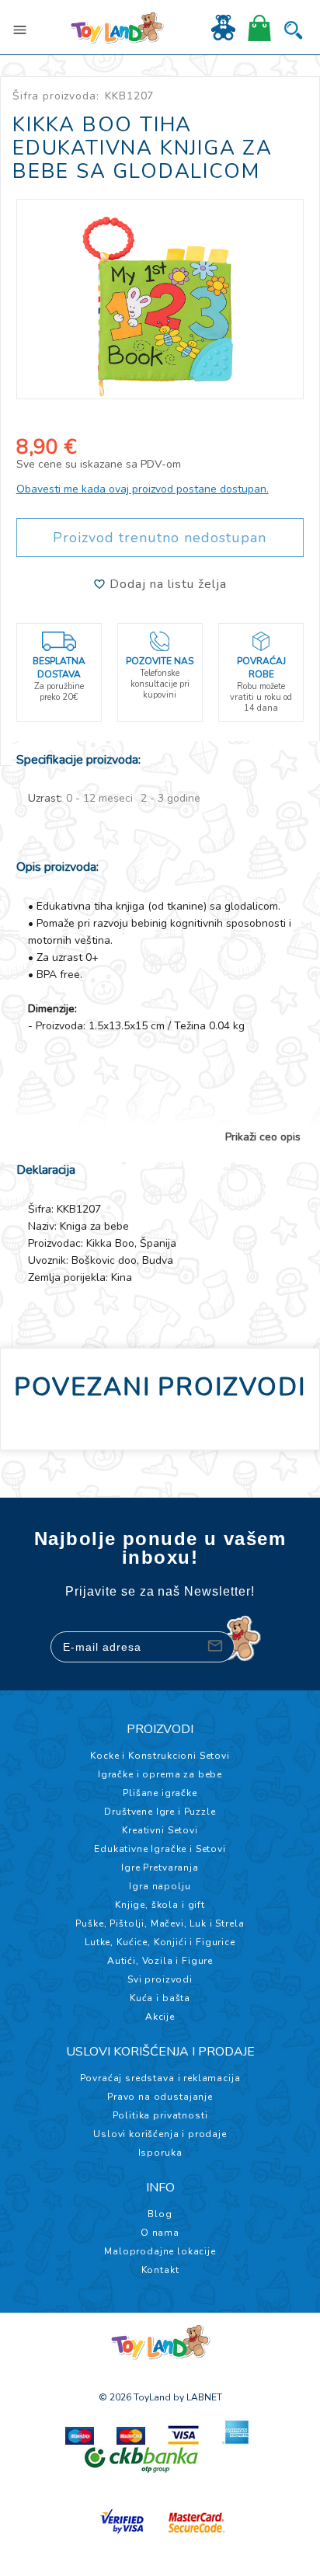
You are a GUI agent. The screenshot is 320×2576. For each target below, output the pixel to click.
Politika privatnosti (160, 2115)
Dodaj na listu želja (166, 584)
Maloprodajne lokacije (160, 2251)
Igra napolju (160, 1886)
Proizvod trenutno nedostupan (160, 538)
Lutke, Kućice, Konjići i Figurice (160, 1942)
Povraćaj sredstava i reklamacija (160, 2078)
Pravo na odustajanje (160, 2097)
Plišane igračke (160, 1793)
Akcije (160, 2017)
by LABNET (198, 2397)
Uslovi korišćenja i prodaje (160, 2134)
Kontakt (160, 2270)
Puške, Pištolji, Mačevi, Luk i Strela (160, 1923)
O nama (160, 2233)
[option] (160, 299)
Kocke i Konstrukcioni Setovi (160, 1756)
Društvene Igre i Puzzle (160, 1812)
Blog (160, 2214)
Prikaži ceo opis (263, 1137)
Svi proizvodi (160, 1979)
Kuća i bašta (160, 1998)
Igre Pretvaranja (160, 1868)
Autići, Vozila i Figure (160, 1961)
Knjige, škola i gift (160, 1905)
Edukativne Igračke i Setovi (160, 1849)
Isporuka (160, 2153)
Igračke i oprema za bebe (160, 1774)
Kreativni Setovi (160, 1830)
